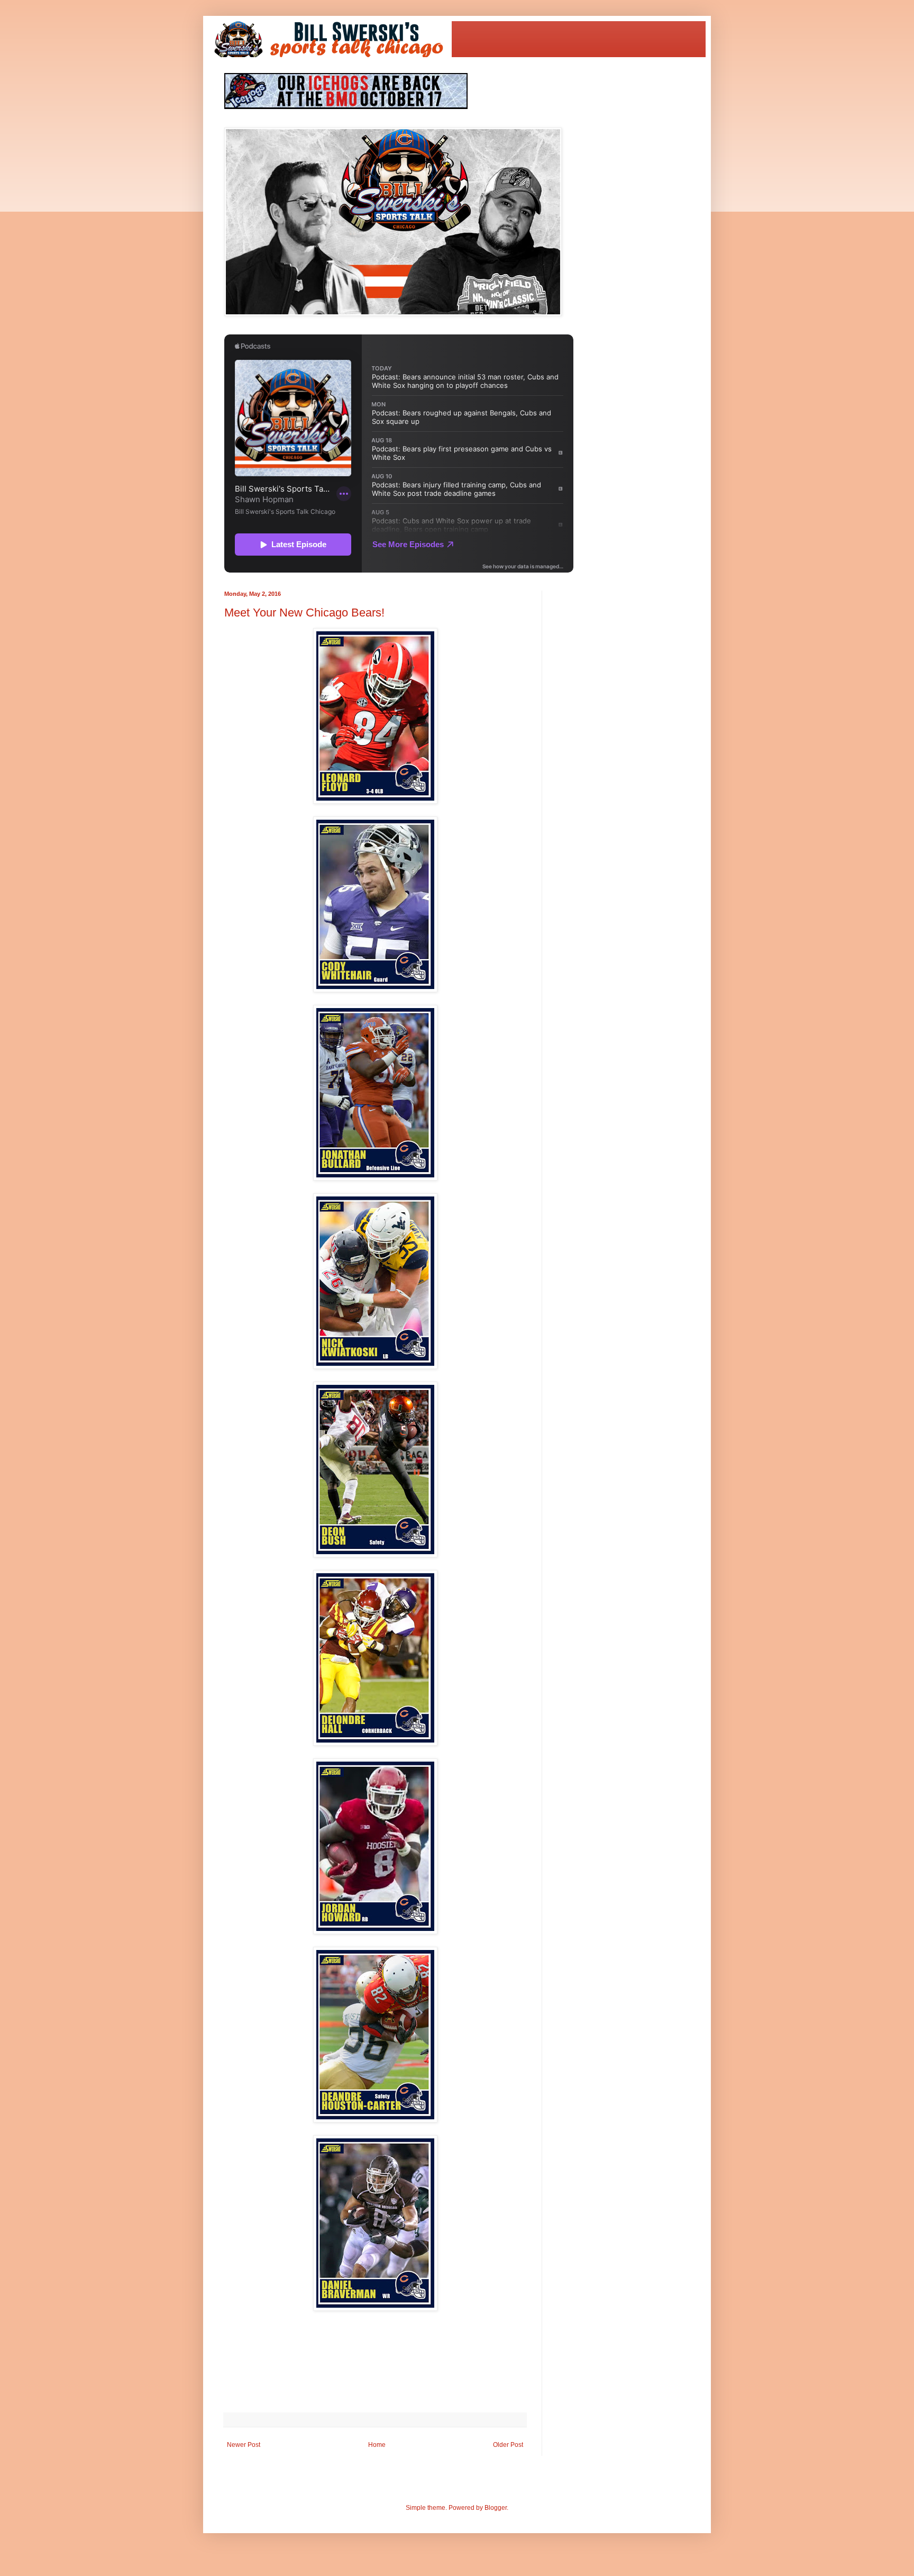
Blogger (496, 2508)
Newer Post (244, 2445)
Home (377, 2445)
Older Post (508, 2445)
